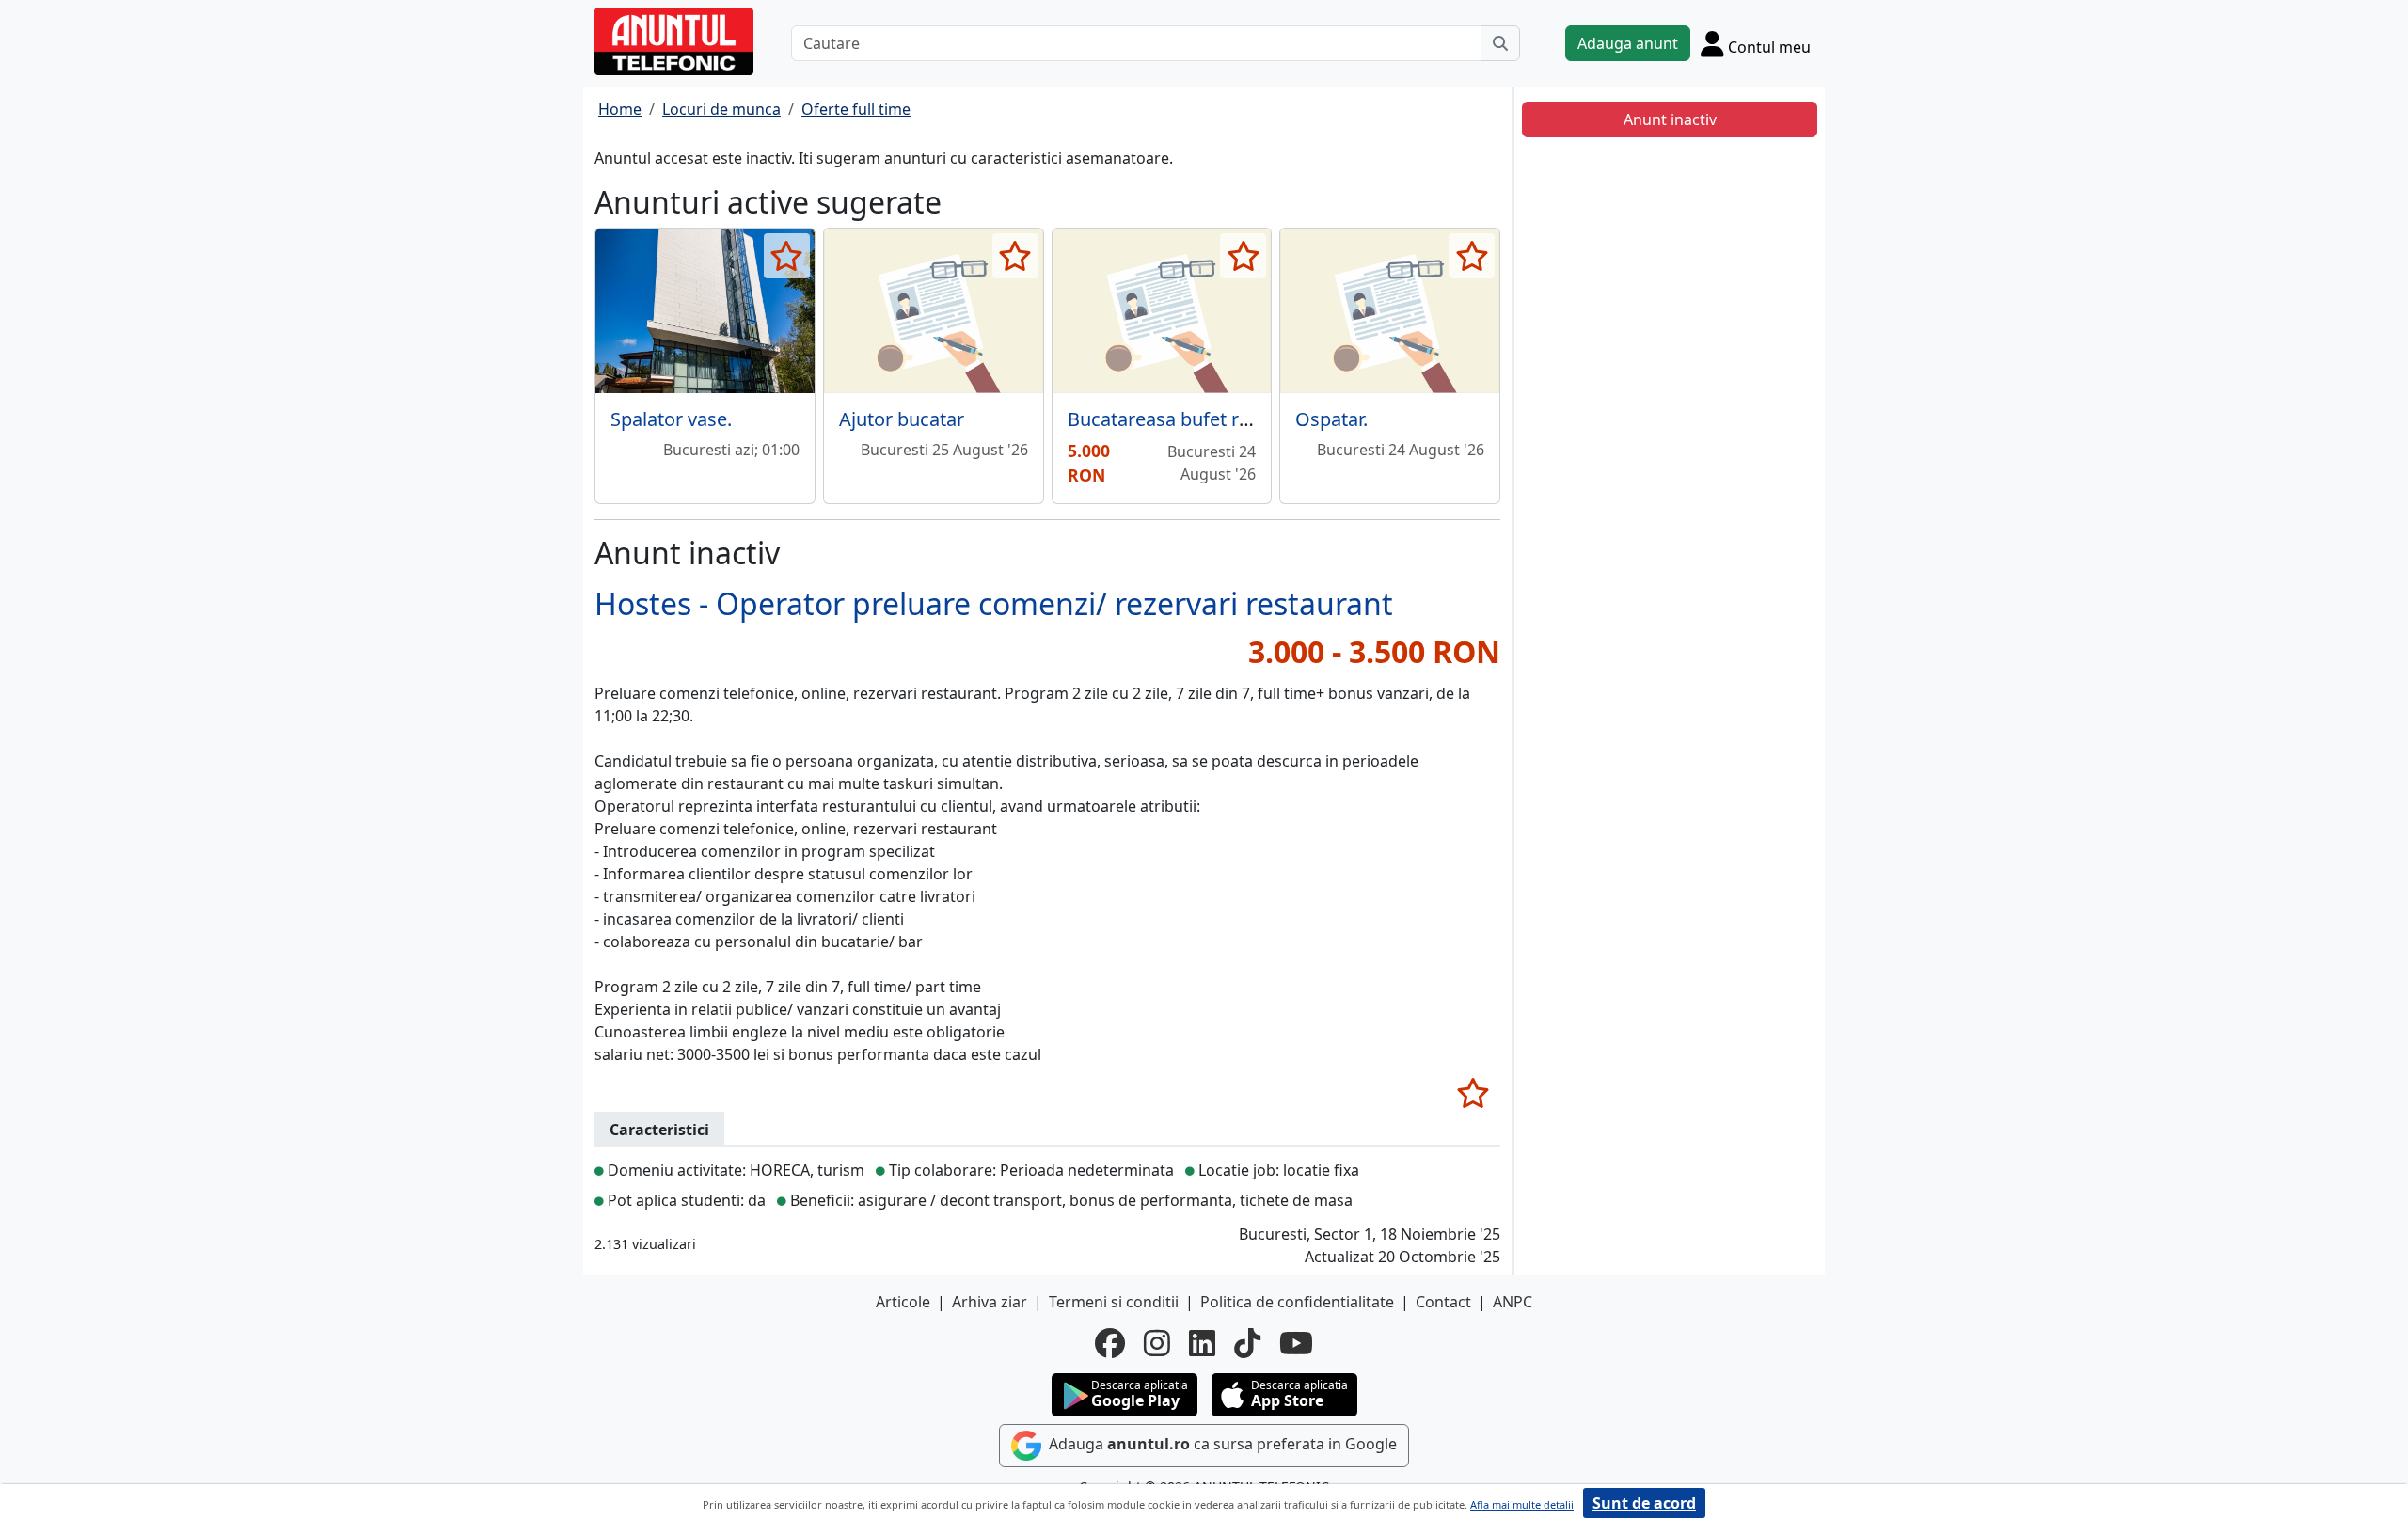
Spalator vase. (671, 419)
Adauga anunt (1628, 43)
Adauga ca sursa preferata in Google (1221, 1445)
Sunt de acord (1644, 1503)
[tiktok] (1247, 1343)
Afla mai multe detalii (1522, 1504)
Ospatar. (1331, 419)
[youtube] (1296, 1343)
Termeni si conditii (1114, 1302)
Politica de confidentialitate (1297, 1302)
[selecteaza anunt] (787, 256)
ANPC (1513, 1302)
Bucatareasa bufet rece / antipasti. (1216, 419)
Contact (1443, 1302)
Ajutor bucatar (902, 419)
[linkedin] (1202, 1343)
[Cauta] (1500, 43)
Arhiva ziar (990, 1302)
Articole (903, 1302)
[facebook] (1110, 1343)
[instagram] (1157, 1343)
